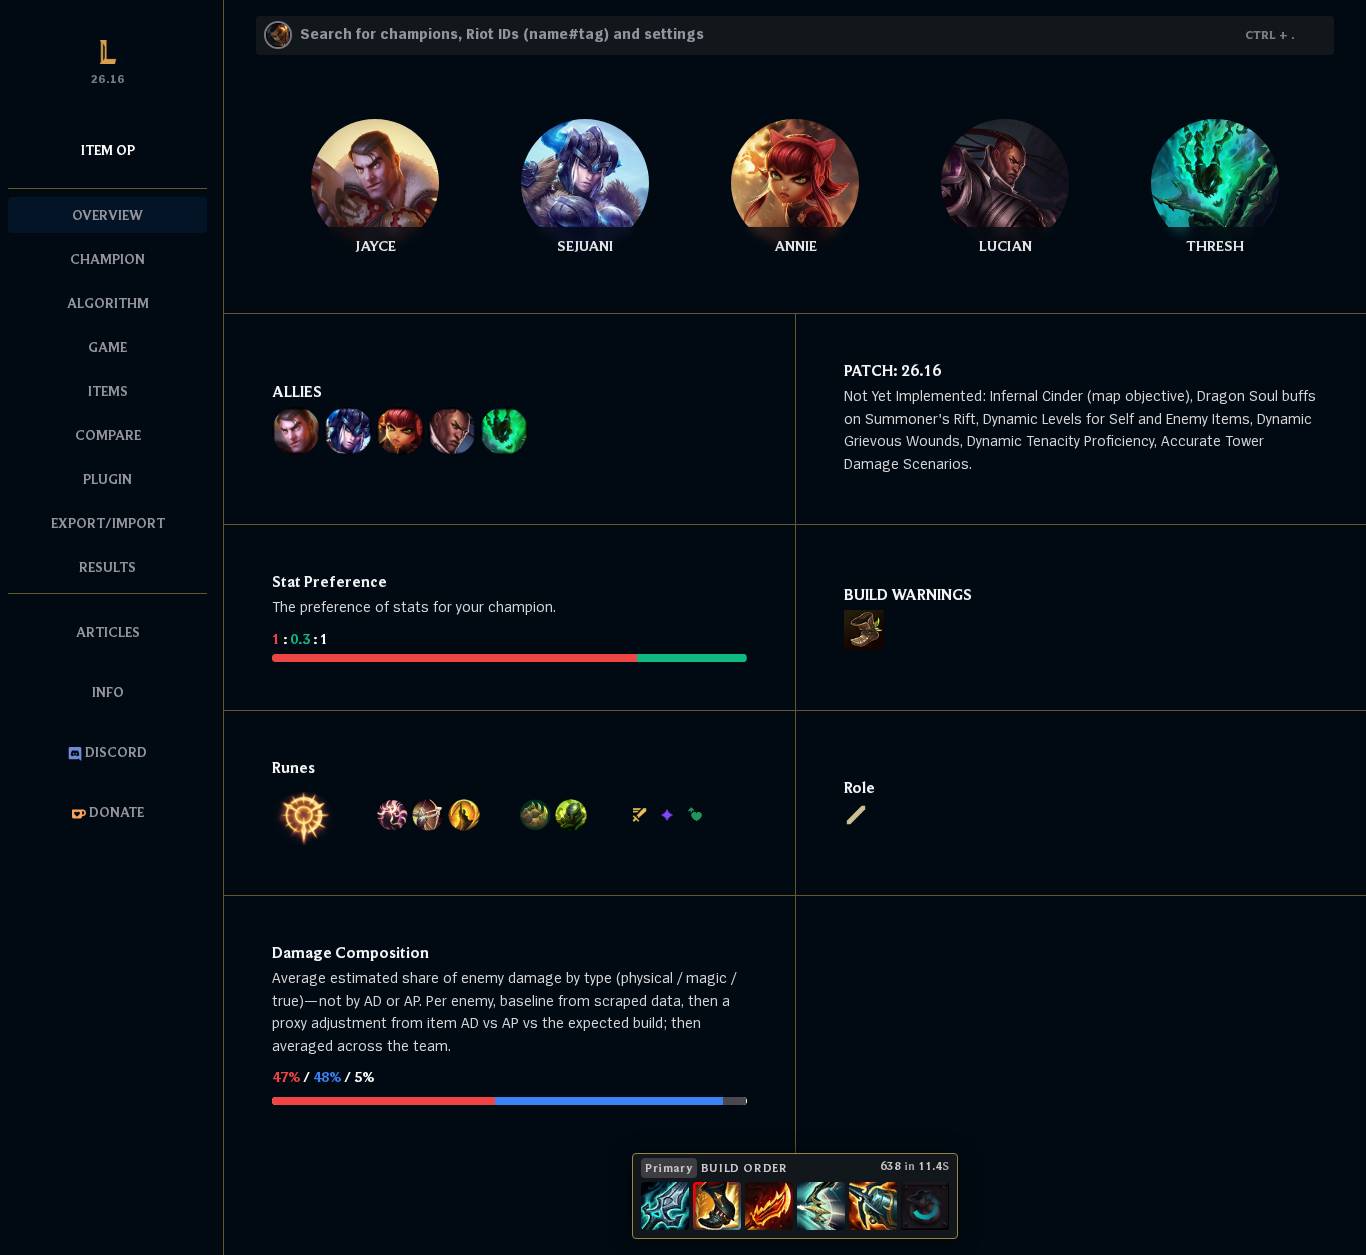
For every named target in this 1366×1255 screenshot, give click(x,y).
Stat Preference (329, 581)
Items (108, 391)
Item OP (108, 150)
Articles (108, 632)
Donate (115, 812)
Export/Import (108, 523)
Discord (114, 752)
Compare (108, 435)
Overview (107, 215)
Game (107, 347)
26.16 (921, 370)
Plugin (107, 479)
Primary (669, 1167)
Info (108, 692)
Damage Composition (350, 952)
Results (107, 567)
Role (859, 787)
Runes (293, 767)
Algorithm (108, 303)
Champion (107, 259)
